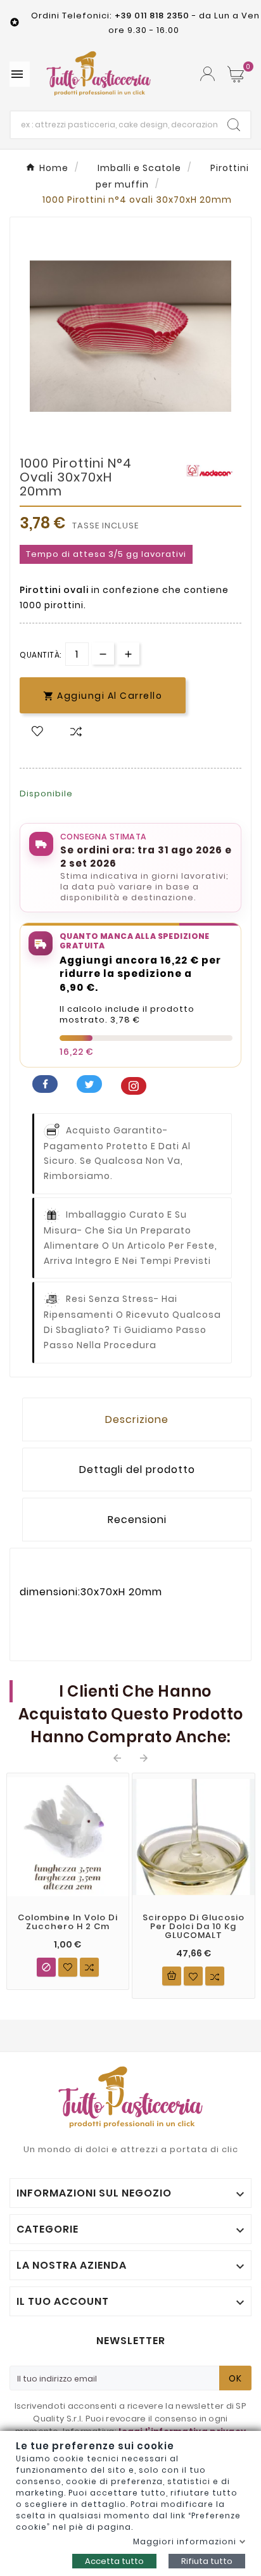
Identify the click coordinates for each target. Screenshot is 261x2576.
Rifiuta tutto (207, 2561)
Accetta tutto (114, 2561)
